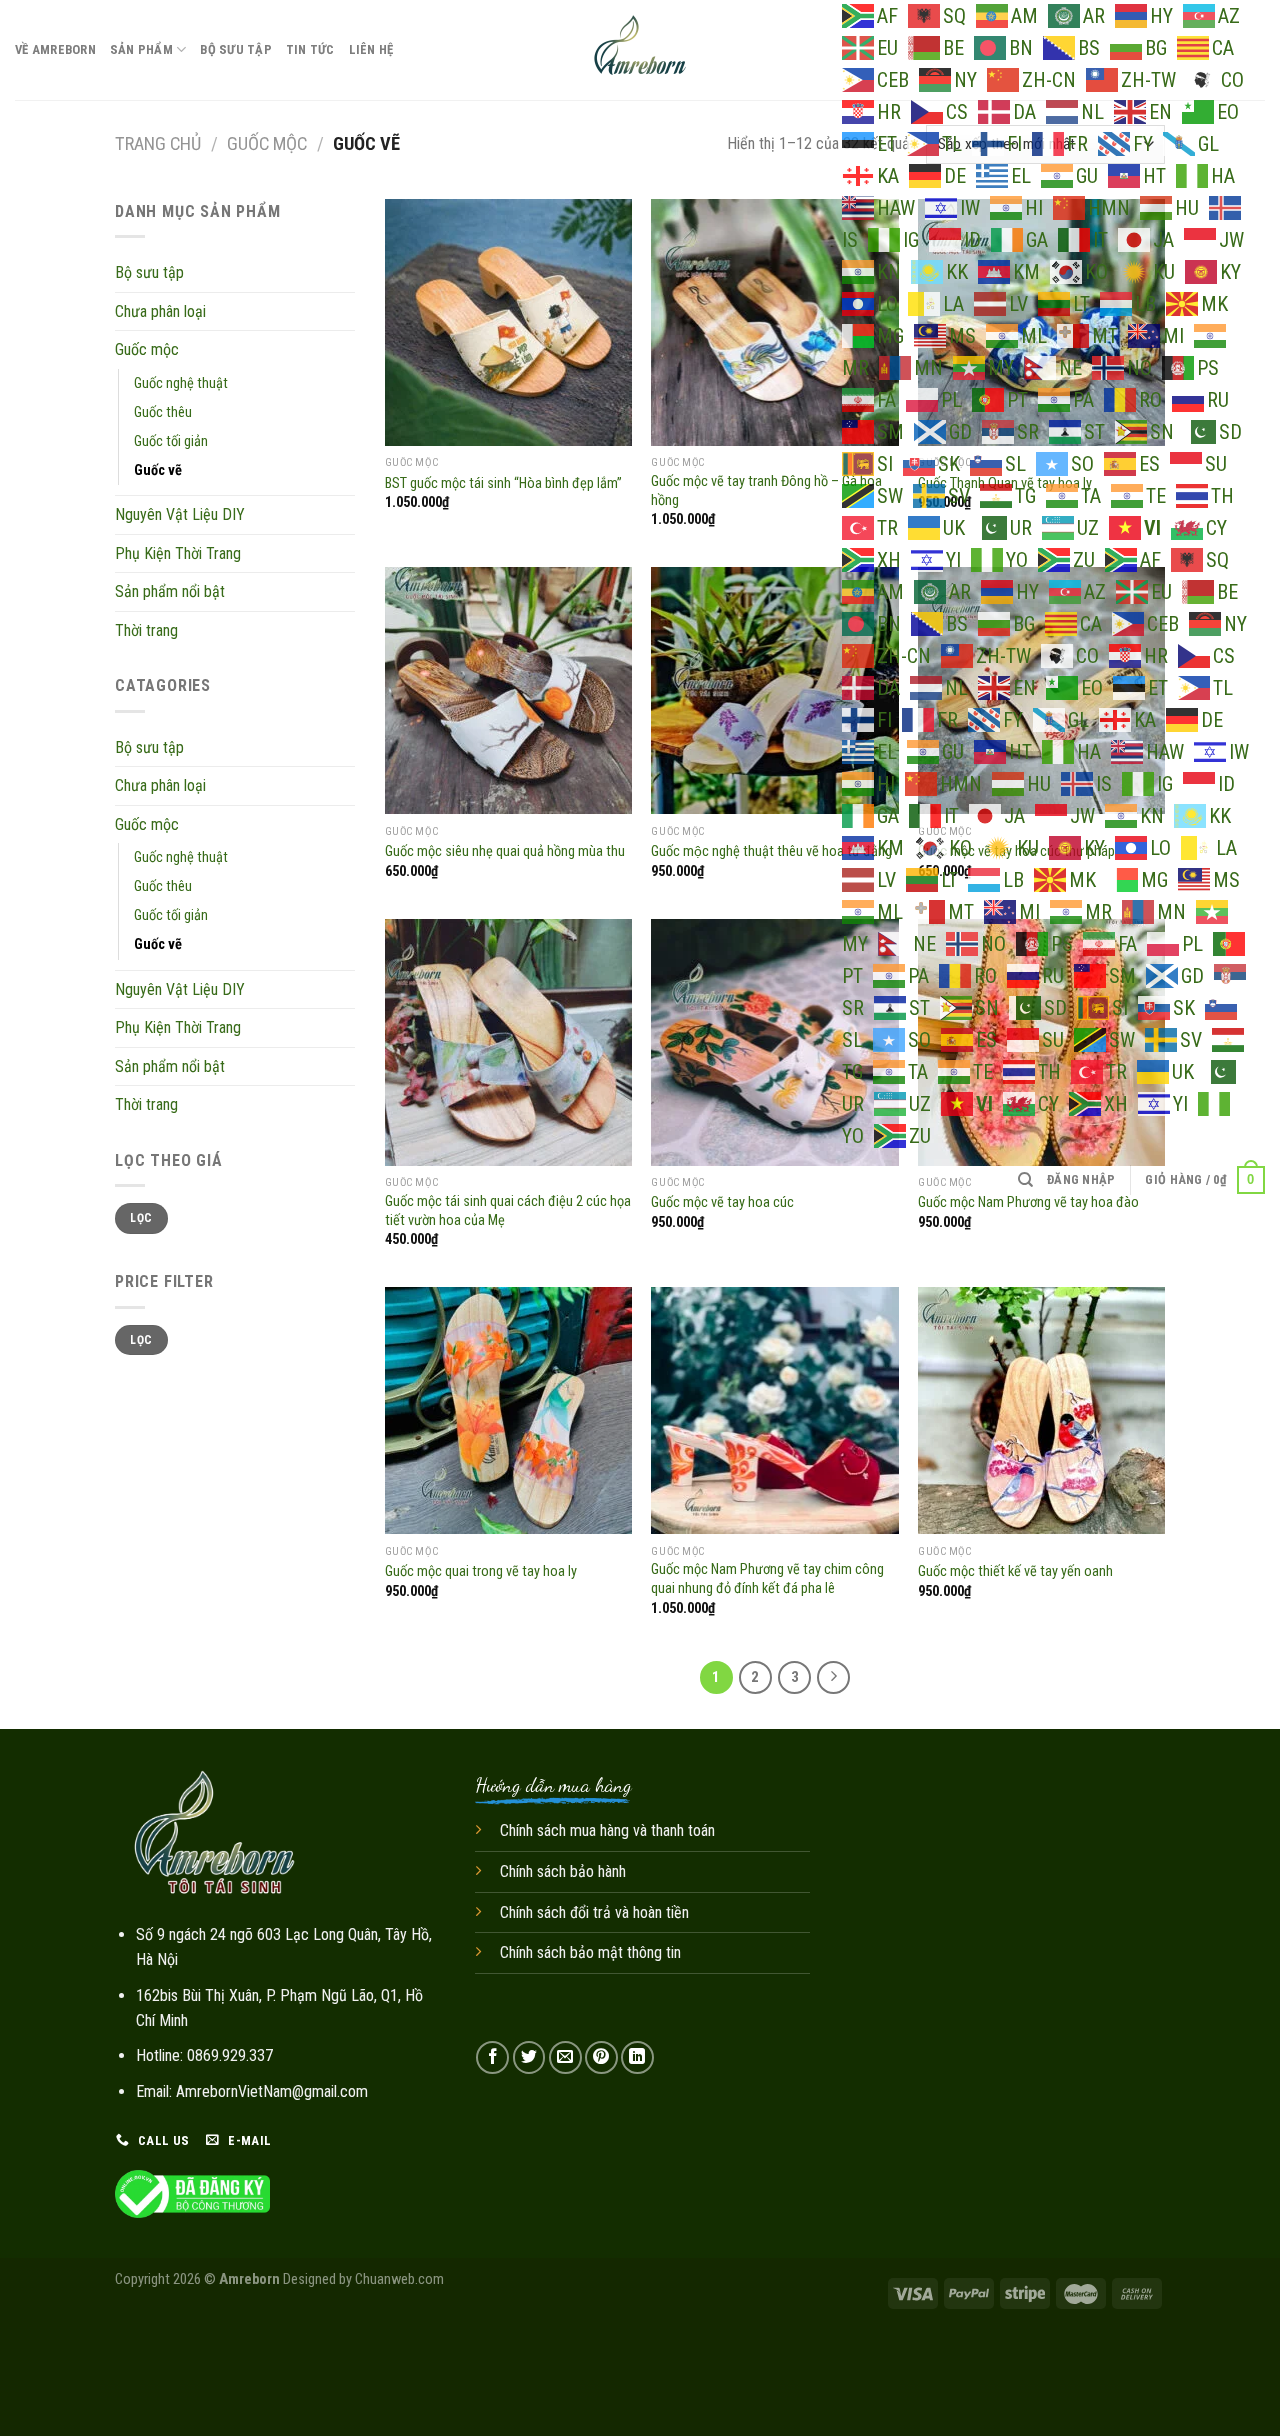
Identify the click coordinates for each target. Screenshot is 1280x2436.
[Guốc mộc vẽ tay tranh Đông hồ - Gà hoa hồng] (774, 322)
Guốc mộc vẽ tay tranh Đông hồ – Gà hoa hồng (766, 491)
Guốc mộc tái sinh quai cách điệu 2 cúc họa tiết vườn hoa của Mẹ (508, 1211)
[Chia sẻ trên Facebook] (492, 2057)
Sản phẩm (141, 49)
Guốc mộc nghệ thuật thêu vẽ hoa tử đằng (771, 851)
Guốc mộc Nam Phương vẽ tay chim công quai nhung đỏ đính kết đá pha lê (767, 1579)
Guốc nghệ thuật (181, 383)
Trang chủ (158, 143)
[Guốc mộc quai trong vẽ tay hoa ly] (508, 1410)
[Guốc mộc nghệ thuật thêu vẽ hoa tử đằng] (774, 690)
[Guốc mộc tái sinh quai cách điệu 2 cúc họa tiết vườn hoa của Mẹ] (508, 1042)
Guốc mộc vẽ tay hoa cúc (722, 1202)
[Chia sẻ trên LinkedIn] (637, 2057)
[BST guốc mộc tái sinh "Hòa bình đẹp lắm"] (508, 322)
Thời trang (146, 630)
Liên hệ (371, 49)
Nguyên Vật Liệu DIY (180, 514)
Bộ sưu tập (236, 49)
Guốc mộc (267, 143)
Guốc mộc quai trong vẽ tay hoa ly (481, 1571)
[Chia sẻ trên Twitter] (529, 2057)
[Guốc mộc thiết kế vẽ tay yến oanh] (1041, 1410)
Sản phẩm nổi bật (170, 591)
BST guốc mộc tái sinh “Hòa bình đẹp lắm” (503, 483)
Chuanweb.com (399, 2279)
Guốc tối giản (171, 441)
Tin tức (310, 49)
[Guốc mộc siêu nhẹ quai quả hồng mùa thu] (508, 690)
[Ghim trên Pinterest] (601, 2057)
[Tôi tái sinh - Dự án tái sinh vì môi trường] (640, 50)
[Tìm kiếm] (1025, 1180)
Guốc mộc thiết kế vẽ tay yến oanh (1015, 1571)
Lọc (141, 1218)
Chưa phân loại (160, 311)
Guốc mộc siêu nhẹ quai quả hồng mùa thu (505, 851)
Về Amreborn (55, 49)
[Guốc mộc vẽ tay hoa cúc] (774, 1042)
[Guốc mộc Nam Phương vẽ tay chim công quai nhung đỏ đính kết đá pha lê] (774, 1410)
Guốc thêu (163, 412)
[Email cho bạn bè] (565, 2057)
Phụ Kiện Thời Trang (178, 553)
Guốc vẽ (158, 470)
